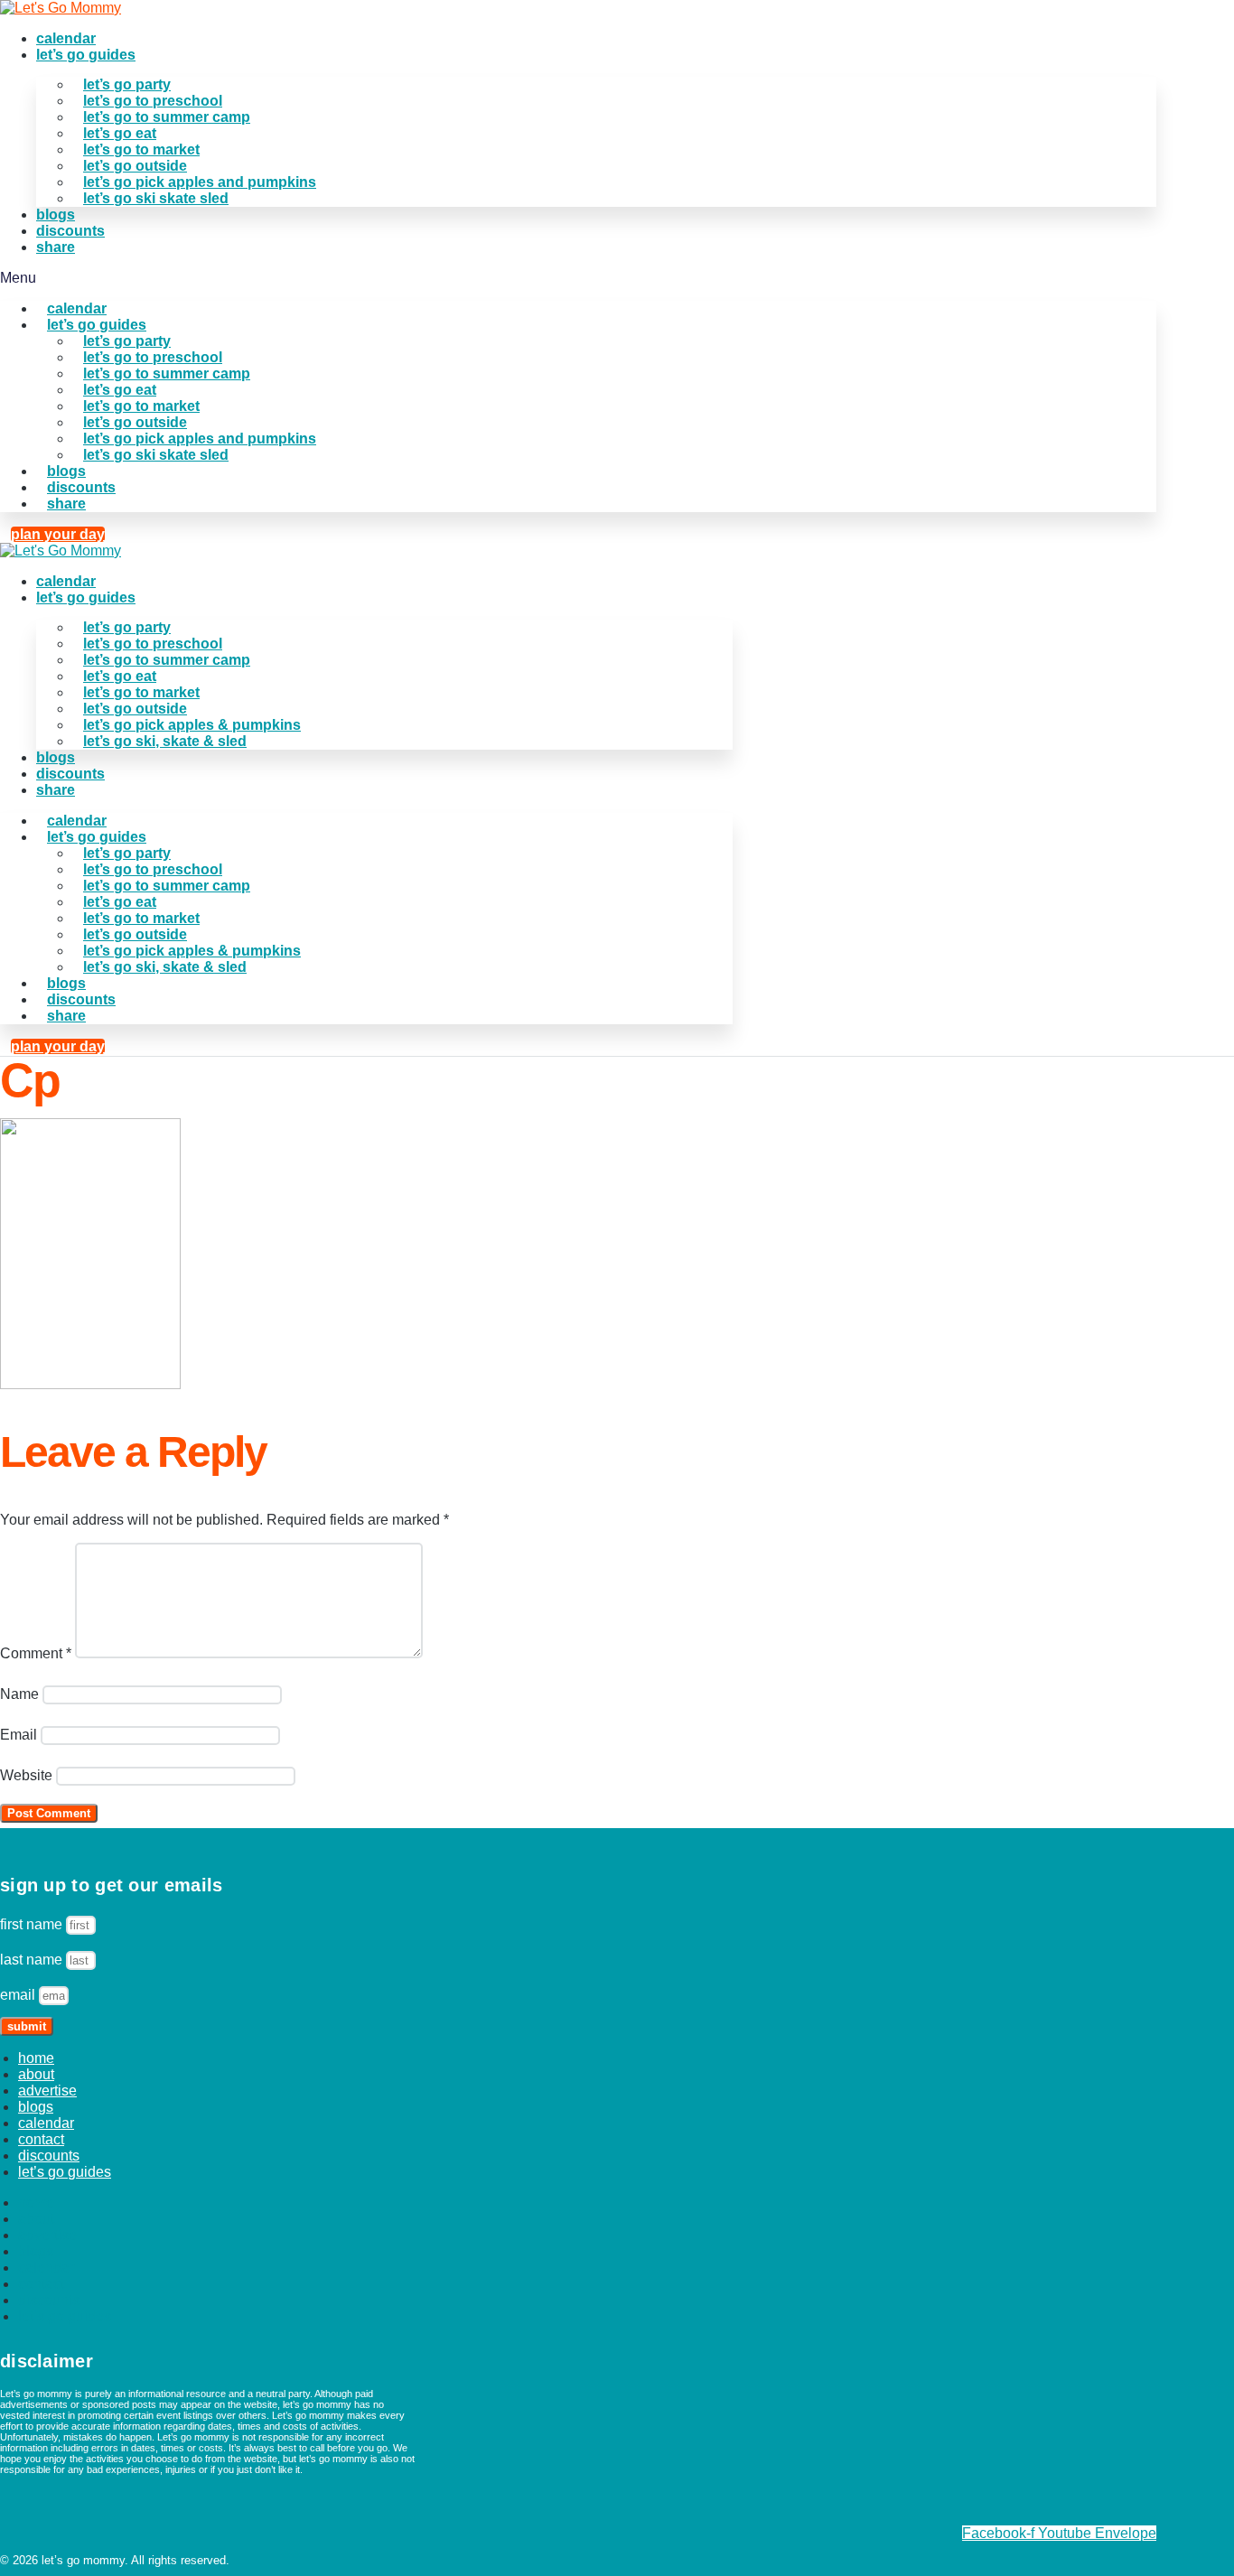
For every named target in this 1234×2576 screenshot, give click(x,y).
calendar (66, 38)
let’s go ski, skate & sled (165, 741)
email (19, 1995)
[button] (578, 278)
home (36, 2058)
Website (26, 1775)
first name (33, 1924)
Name (19, 1694)
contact (41, 2139)
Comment (36, 1653)
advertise (47, 2091)
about (36, 2074)
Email (19, 1735)
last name (33, 1960)
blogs (56, 215)
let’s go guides (86, 55)
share (56, 247)
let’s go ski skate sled (156, 198)
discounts (70, 231)
